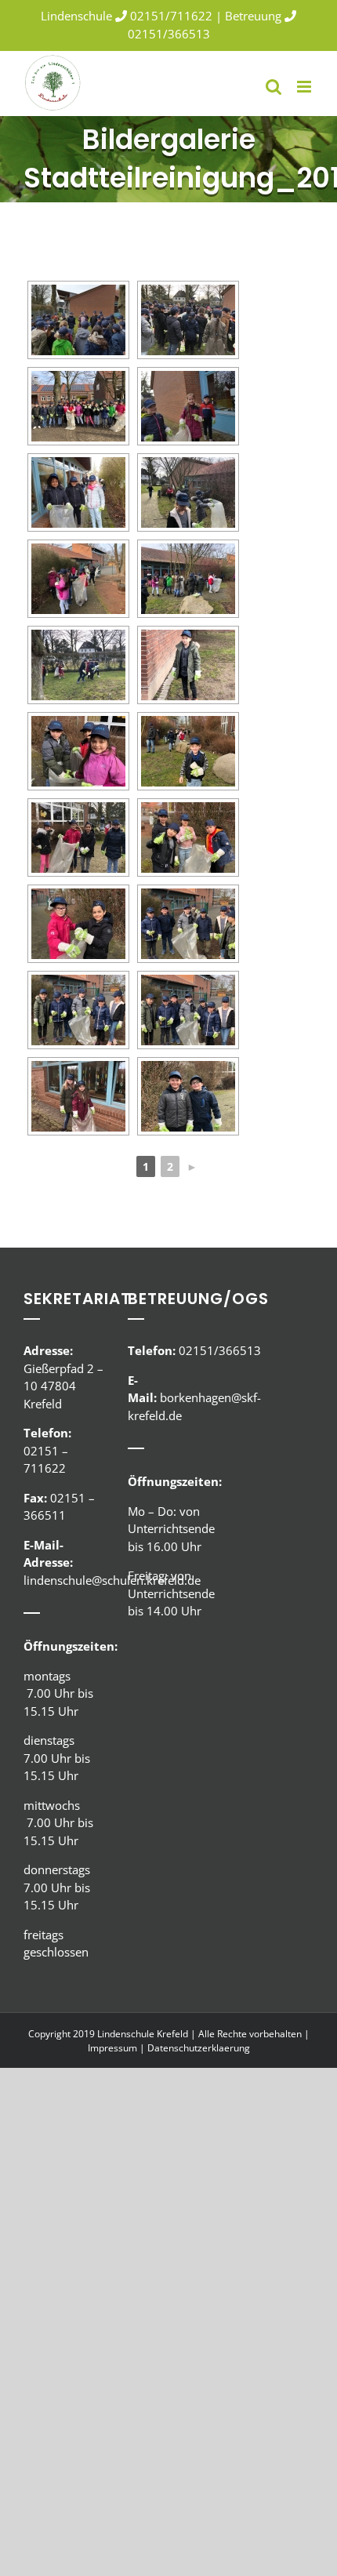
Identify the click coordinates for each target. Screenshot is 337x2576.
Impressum (112, 2048)
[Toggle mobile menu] (305, 87)
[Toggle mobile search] (274, 87)
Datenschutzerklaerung (199, 2048)
